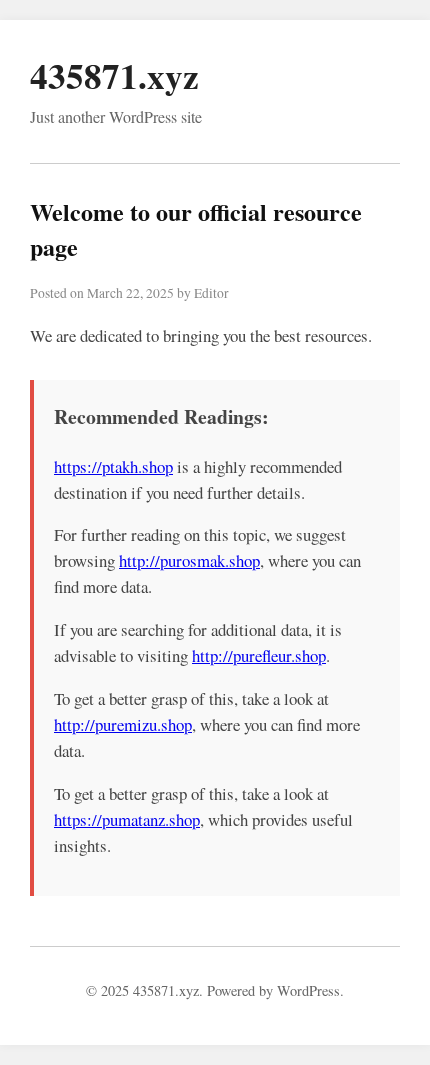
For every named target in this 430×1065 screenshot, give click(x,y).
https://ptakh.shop (113, 466)
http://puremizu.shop (123, 724)
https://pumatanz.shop (127, 819)
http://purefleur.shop (259, 655)
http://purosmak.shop (189, 560)
